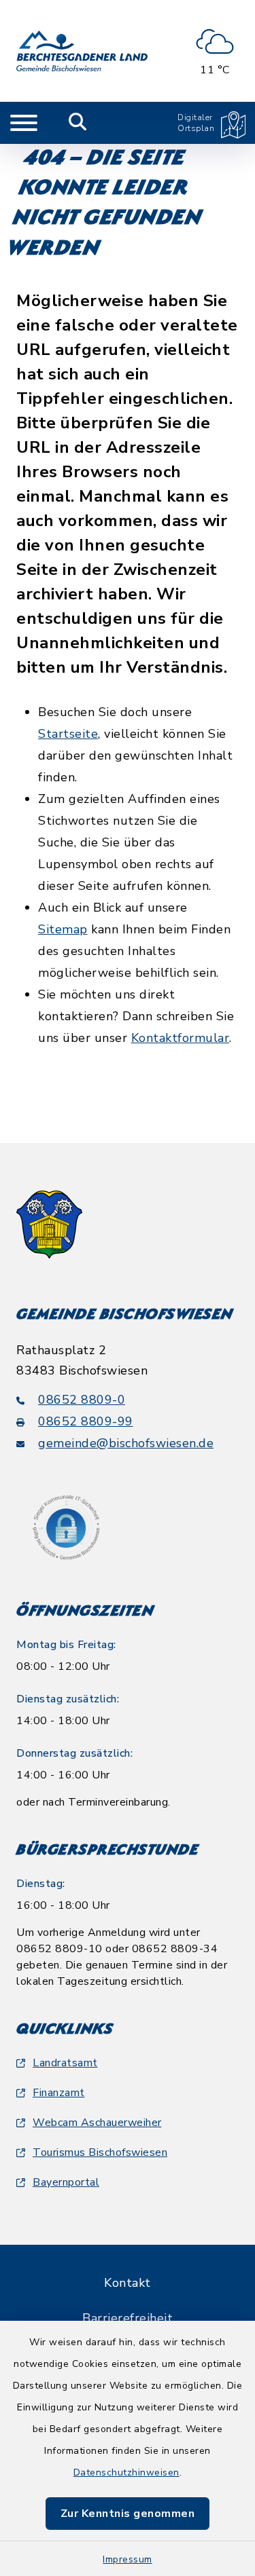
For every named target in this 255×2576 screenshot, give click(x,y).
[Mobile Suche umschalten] (78, 123)
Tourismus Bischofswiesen (100, 2152)
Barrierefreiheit (128, 2318)
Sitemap (63, 929)
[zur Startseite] (82, 51)
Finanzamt (59, 2093)
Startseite (68, 734)
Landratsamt (65, 2063)
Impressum (128, 2559)
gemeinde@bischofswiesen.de (126, 1443)
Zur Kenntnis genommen (128, 2514)
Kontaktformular (181, 1038)
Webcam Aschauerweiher (97, 2123)
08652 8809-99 (86, 1421)
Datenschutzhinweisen (126, 2472)
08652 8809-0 (82, 1400)
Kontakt (128, 2283)
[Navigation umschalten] (24, 123)
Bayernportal (66, 2182)
